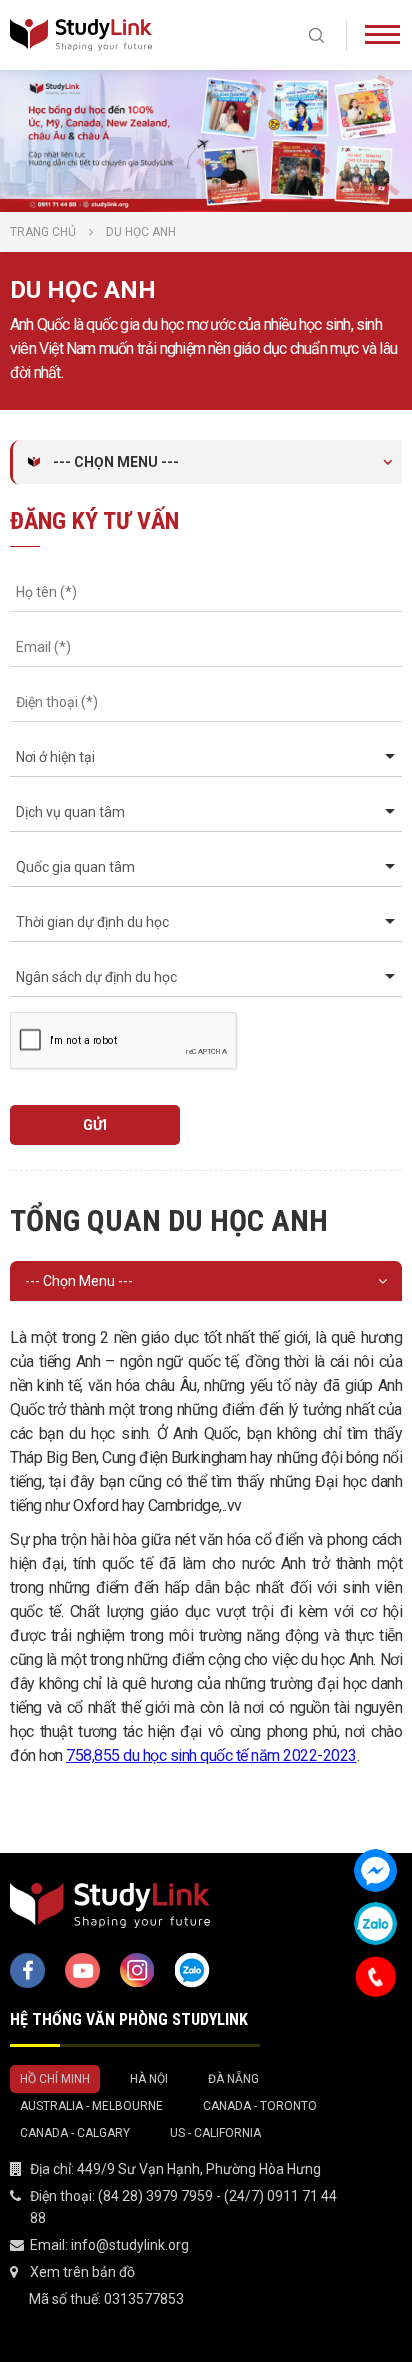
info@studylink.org (130, 2245)
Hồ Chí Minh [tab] (55, 2079)
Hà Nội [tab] (149, 2079)
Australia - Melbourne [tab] (91, 2106)
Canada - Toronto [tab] (260, 2106)
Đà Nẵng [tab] (233, 2079)
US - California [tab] (215, 2133)
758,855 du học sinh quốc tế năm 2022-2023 (211, 1755)
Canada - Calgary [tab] (75, 2133)
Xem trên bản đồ (82, 2272)
